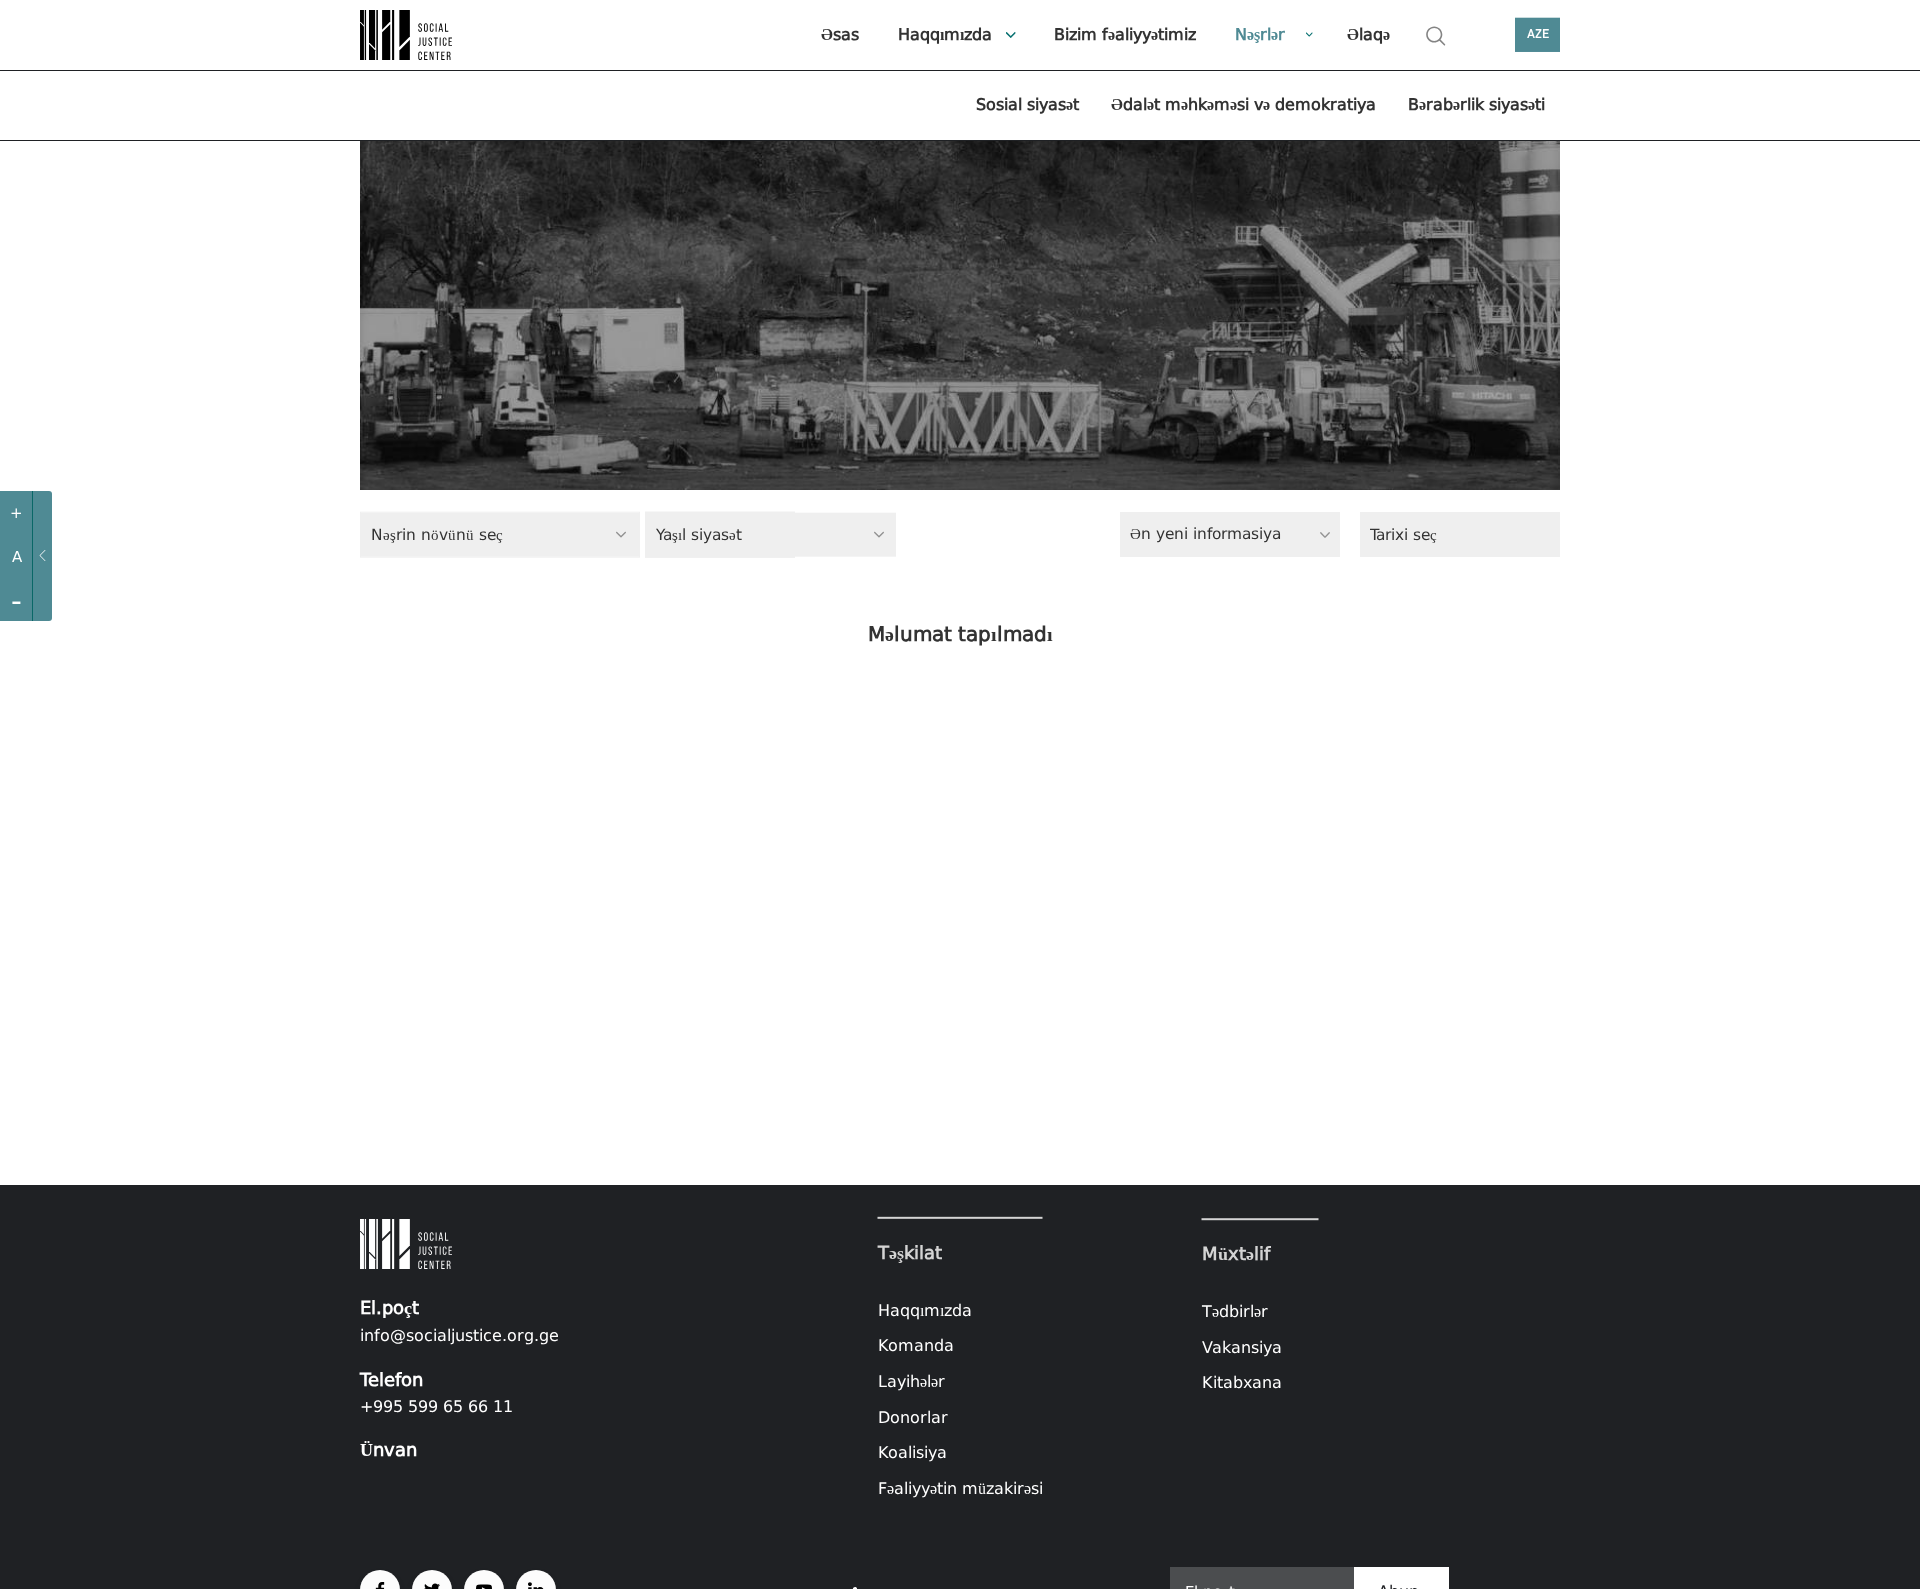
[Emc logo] (430, 35)
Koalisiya (912, 1452)
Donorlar (913, 1416)
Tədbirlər (1235, 1311)
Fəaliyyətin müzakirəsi (960, 1488)
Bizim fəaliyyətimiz (1125, 34)
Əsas (840, 34)
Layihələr (911, 1381)
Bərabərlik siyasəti (1476, 104)
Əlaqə (1368, 34)
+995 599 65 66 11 (436, 1406)
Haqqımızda (945, 34)
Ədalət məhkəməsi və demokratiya (1243, 104)
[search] (1436, 36)
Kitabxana (1242, 1382)
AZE (1538, 34)
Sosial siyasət (1027, 104)
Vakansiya (1242, 1347)
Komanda (916, 1345)
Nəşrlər (1260, 34)
